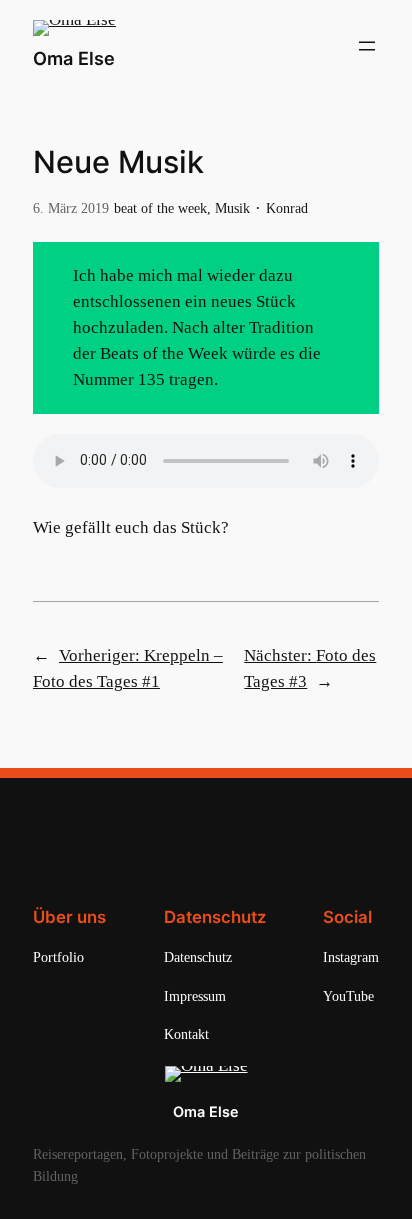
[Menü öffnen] (367, 46)
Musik (232, 208)
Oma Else (74, 58)
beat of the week (160, 208)
